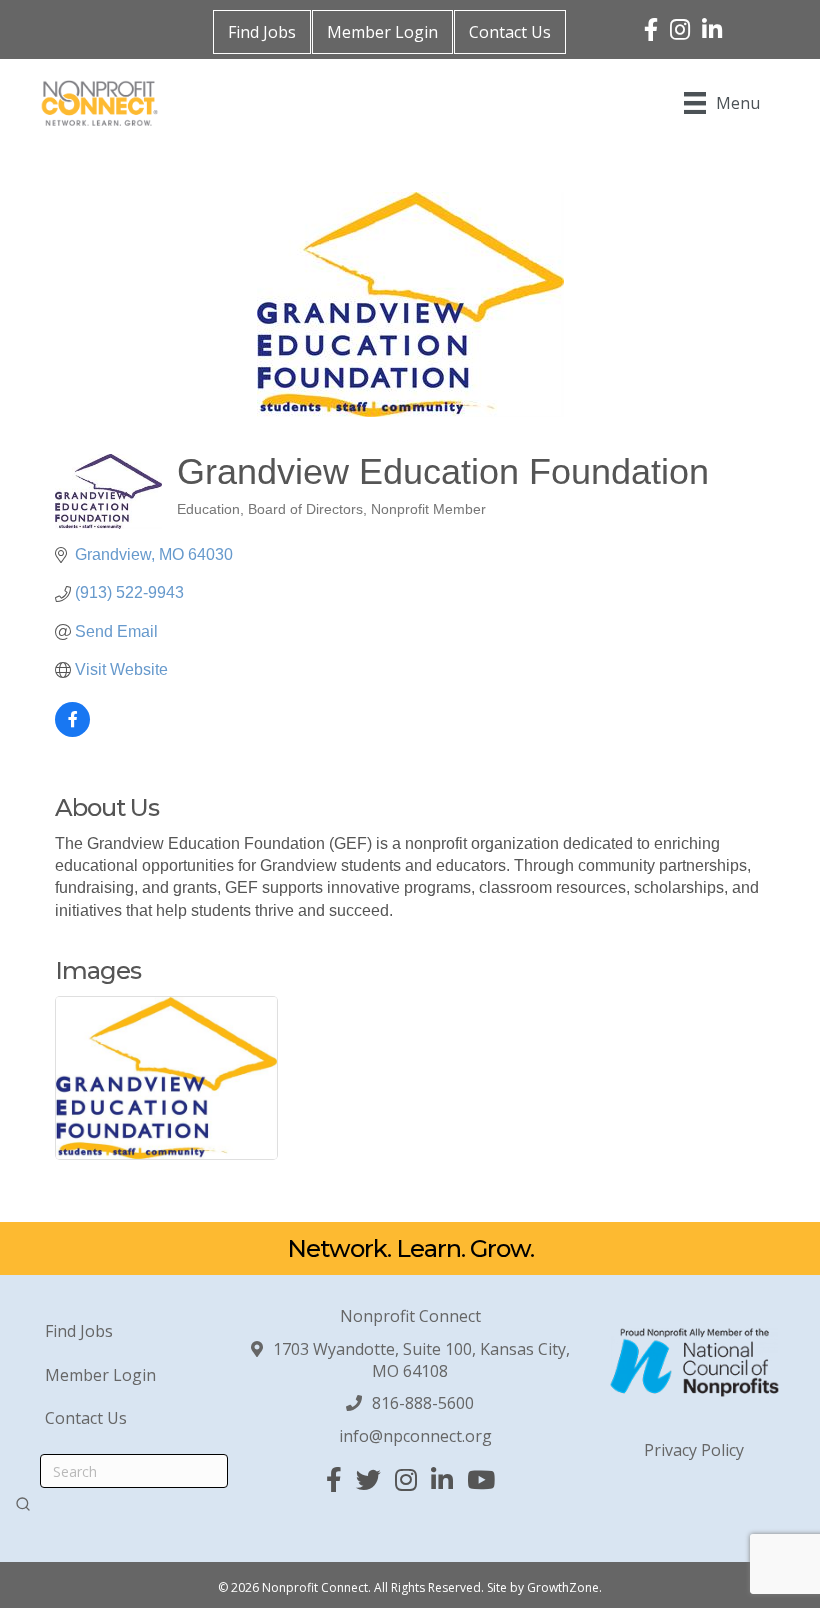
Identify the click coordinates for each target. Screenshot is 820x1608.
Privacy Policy (694, 1450)
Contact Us (510, 32)
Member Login (382, 32)
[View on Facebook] (72, 731)
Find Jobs (262, 32)
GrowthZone (563, 1587)
